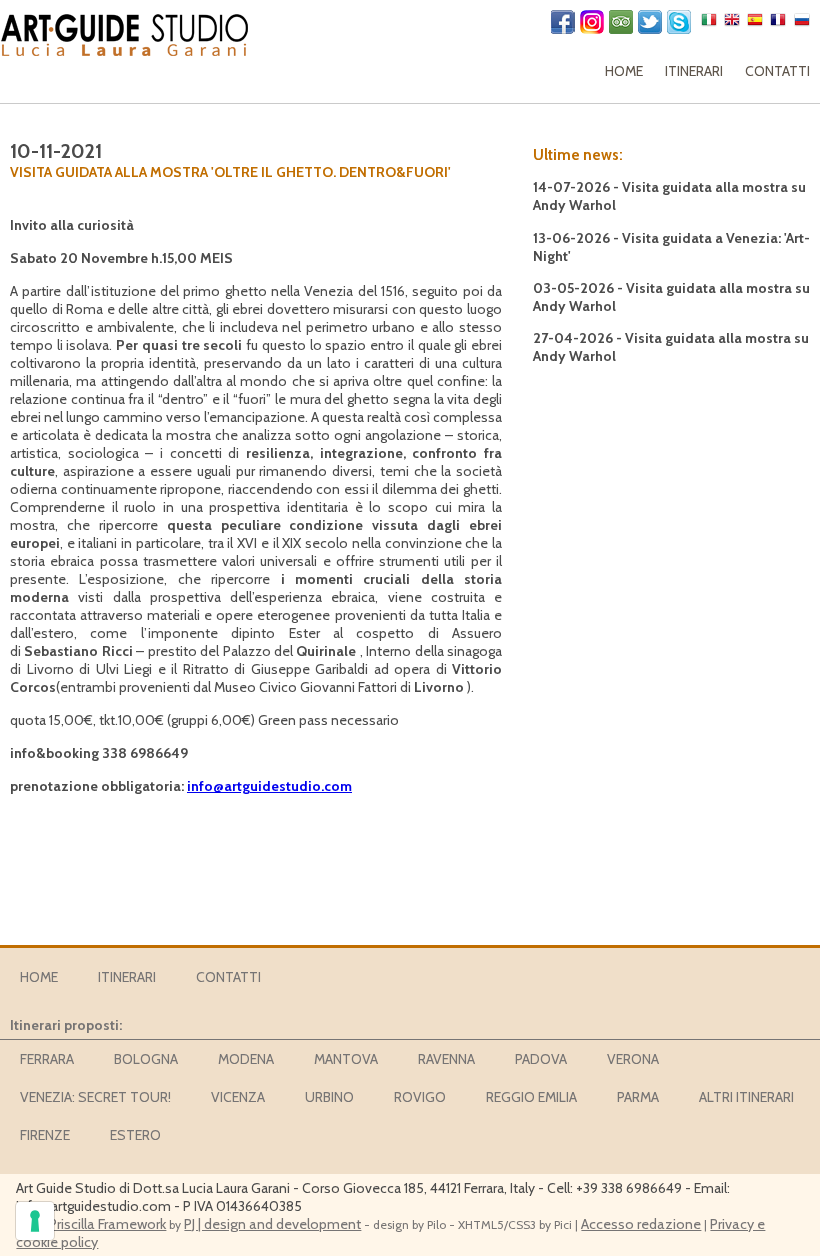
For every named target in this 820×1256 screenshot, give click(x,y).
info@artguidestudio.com (269, 786)
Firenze (45, 1135)
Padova (541, 1059)
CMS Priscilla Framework (91, 1224)
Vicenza (238, 1097)
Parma (638, 1097)
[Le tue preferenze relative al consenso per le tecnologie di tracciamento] (35, 1221)
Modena (246, 1059)
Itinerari (694, 71)
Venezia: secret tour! (95, 1097)
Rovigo (420, 1097)
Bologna (146, 1059)
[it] (711, 24)
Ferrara (47, 1059)
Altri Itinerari (746, 1097)
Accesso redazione (641, 1224)
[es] (757, 24)
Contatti (777, 71)
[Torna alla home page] (125, 30)
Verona (633, 1059)
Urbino (329, 1097)
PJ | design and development (272, 1224)
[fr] (780, 24)
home (624, 71)
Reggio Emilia (531, 1097)
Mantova (346, 1059)
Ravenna (446, 1059)
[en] (734, 24)
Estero (135, 1135)
